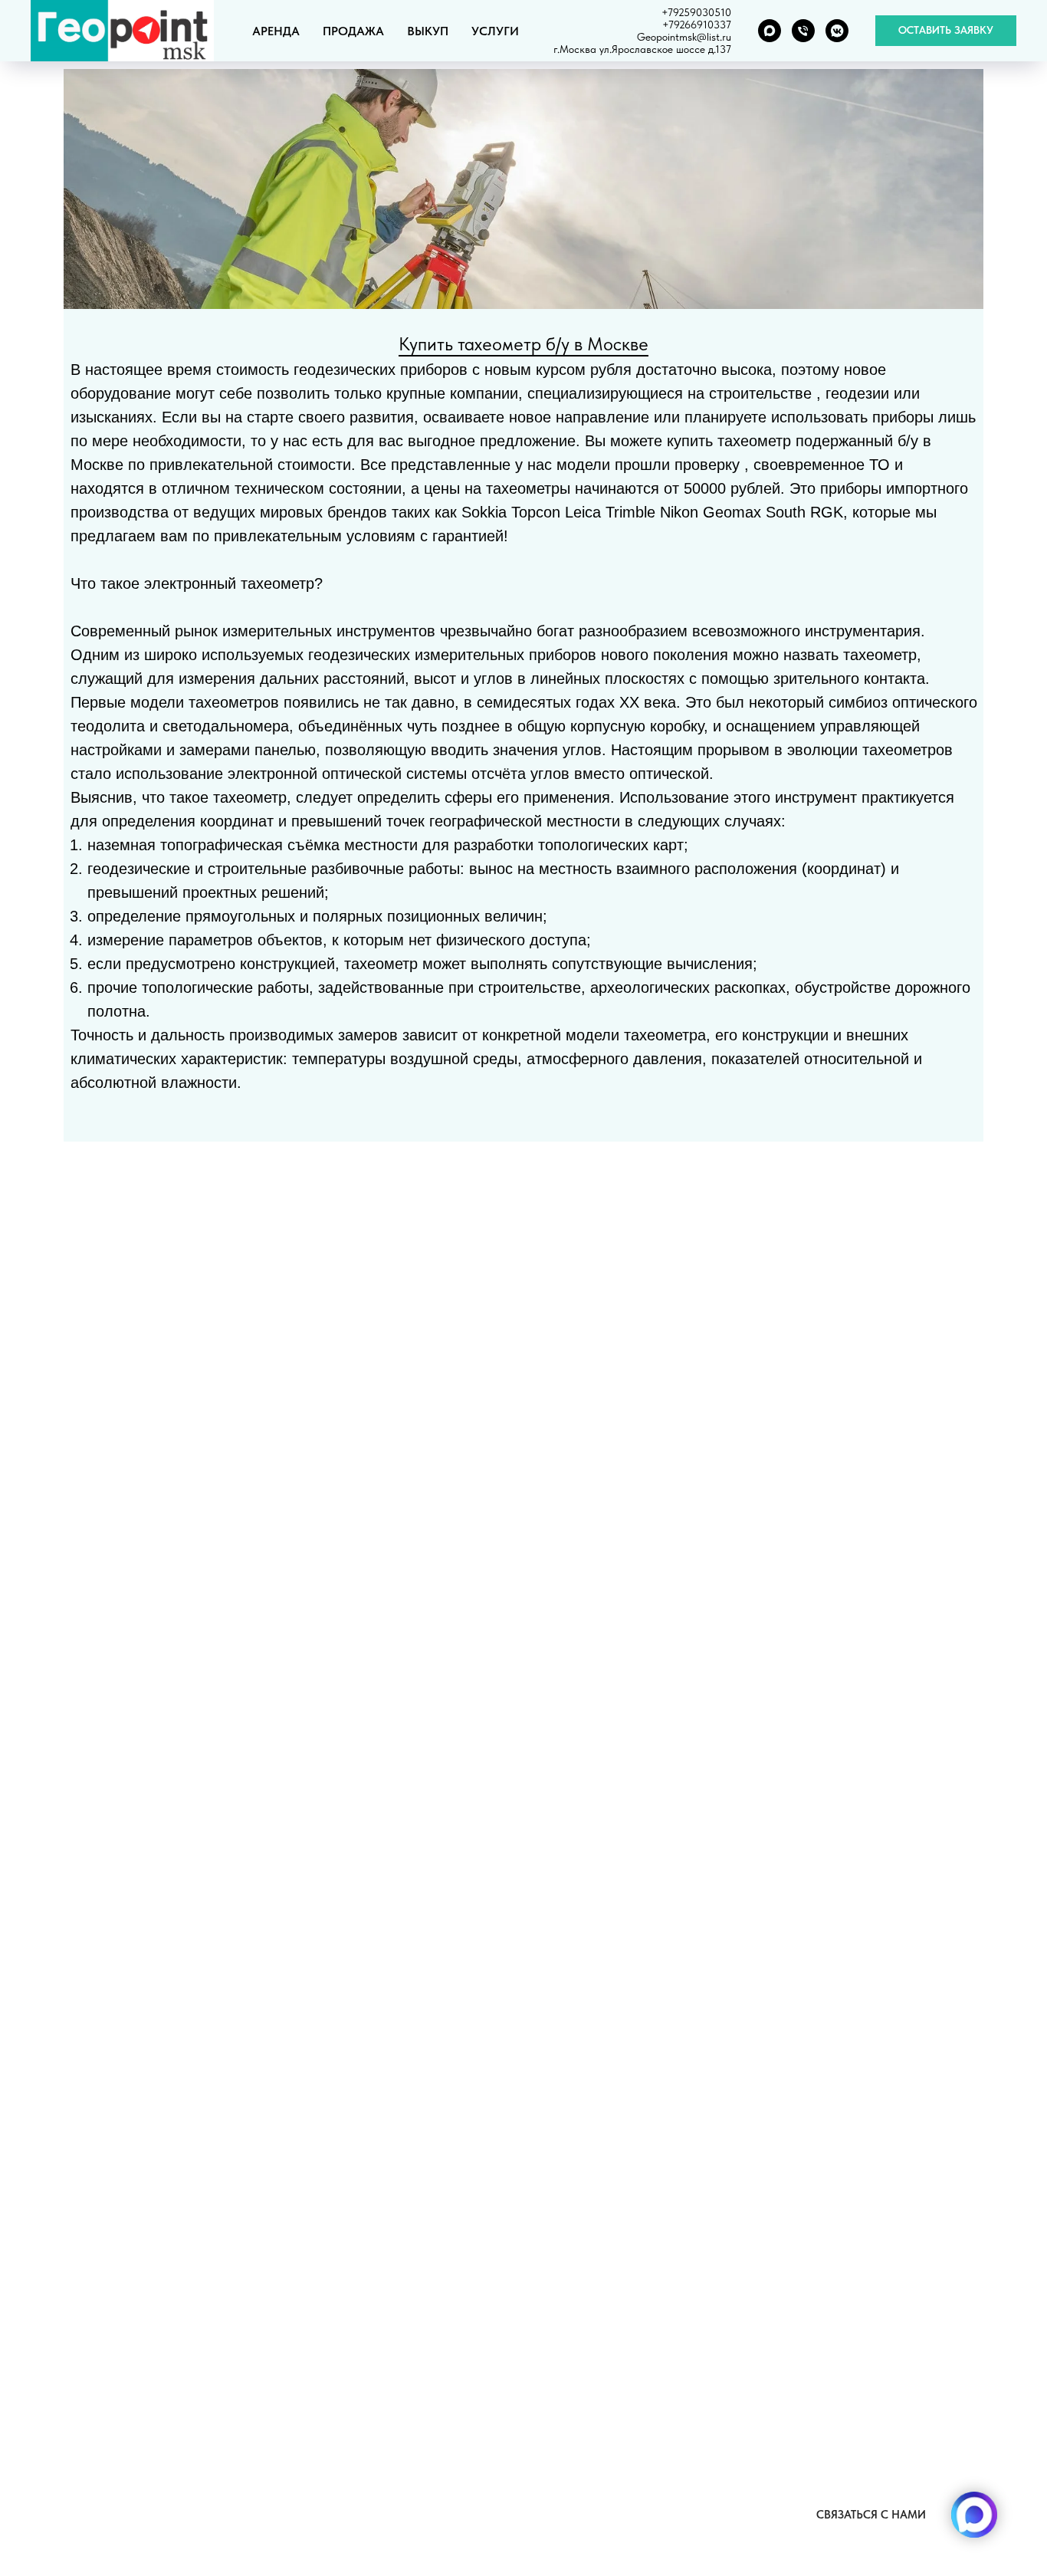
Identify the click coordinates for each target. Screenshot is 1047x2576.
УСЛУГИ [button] (495, 31)
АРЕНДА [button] (276, 31)
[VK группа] (837, 31)
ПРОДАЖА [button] (353, 31)
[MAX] (770, 31)
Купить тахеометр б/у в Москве (523, 344)
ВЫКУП (428, 31)
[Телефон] (803, 31)
